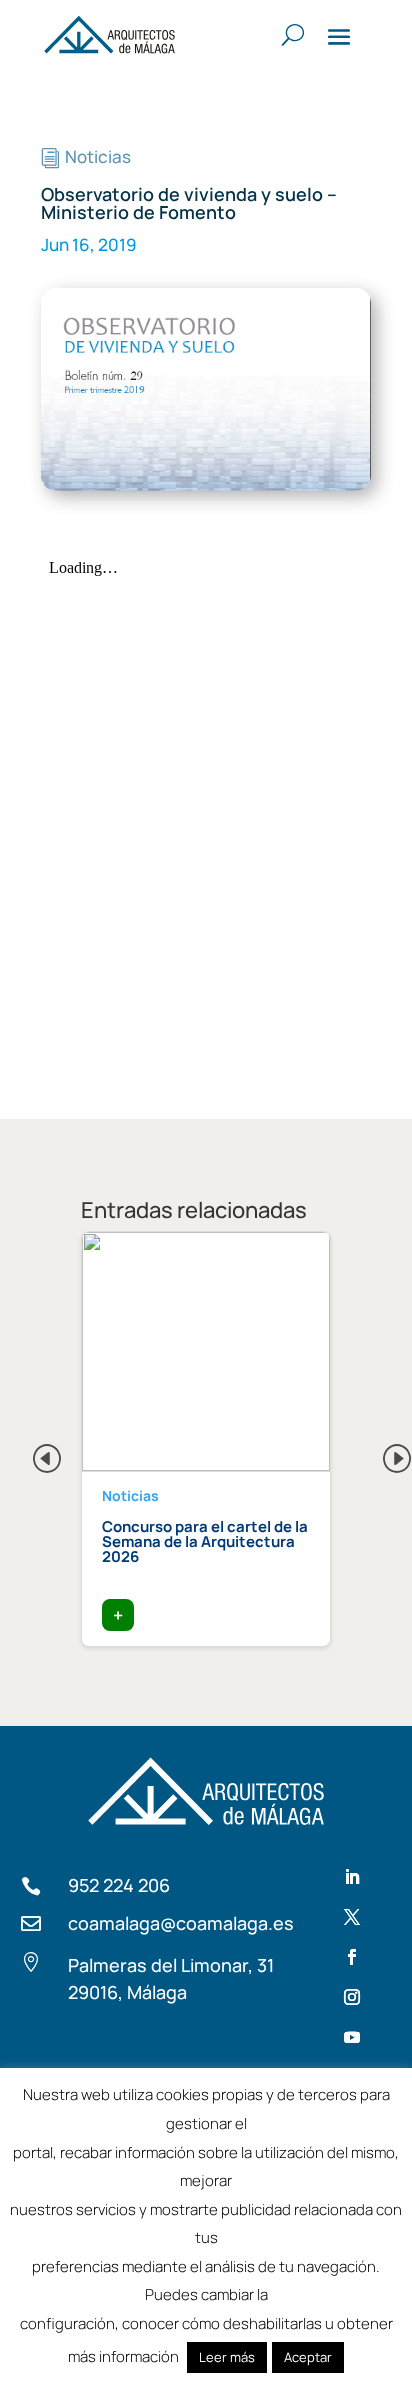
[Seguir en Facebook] (352, 1957)
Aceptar (308, 2357)
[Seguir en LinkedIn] (352, 1877)
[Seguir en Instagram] (352, 1997)
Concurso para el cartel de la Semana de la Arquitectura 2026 (205, 1541)
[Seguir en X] (352, 1917)
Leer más (227, 2357)
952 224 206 (119, 1885)
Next (381, 1453)
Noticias (98, 156)
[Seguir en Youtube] (352, 2037)
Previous (31, 1453)
